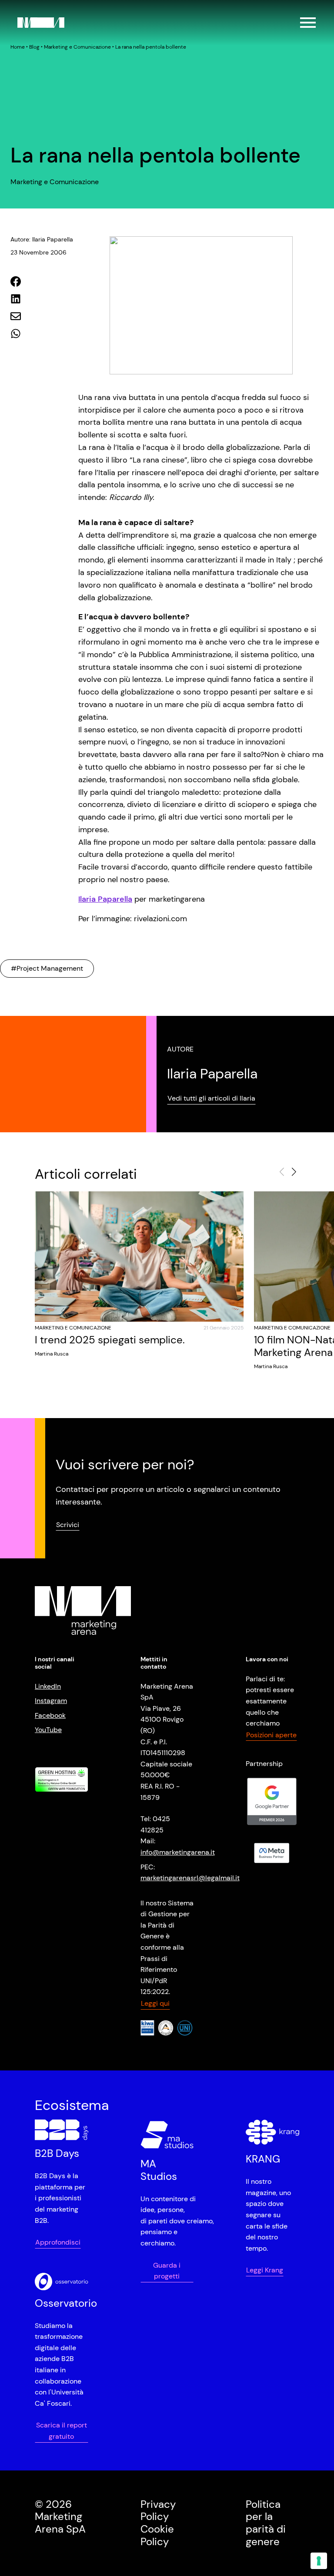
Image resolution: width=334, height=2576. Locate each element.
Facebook (50, 1715)
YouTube (48, 1730)
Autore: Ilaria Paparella (42, 239)
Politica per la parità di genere (266, 2523)
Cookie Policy (157, 2535)
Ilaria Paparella (105, 899)
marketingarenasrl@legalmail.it (190, 1878)
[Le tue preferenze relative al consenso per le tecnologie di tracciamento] (319, 2561)
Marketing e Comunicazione (77, 47)
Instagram (51, 1701)
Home (18, 47)
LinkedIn (48, 1686)
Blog (34, 47)
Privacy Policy (158, 2510)
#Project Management (47, 968)
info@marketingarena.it (178, 1852)
